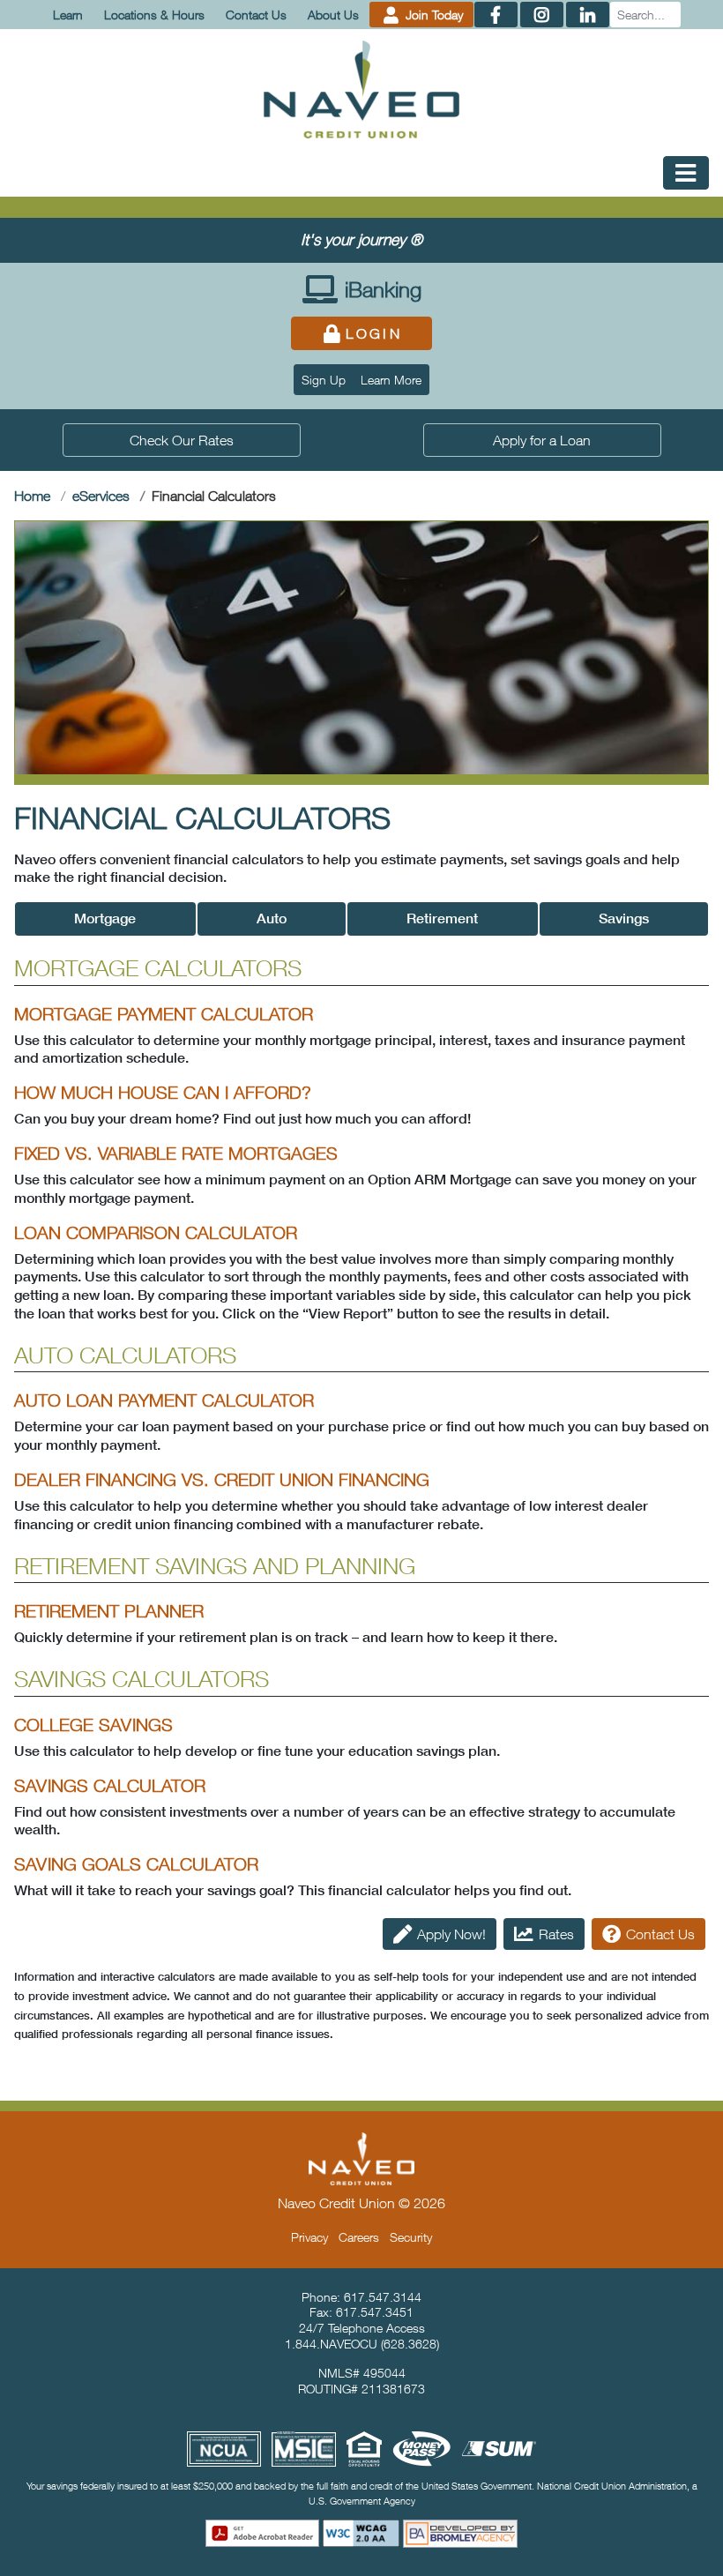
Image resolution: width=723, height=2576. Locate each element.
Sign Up (324, 380)
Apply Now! (451, 1934)
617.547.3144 (383, 2297)
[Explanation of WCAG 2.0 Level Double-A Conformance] (361, 2533)
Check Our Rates (182, 440)
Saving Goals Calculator (136, 1864)
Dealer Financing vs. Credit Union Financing (222, 1479)
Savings (624, 918)
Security (411, 2237)
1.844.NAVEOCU (331, 2344)
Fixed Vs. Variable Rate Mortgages (176, 1153)
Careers (359, 2237)
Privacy (309, 2237)
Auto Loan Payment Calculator (164, 1400)
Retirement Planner (109, 1611)
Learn (68, 15)
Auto (272, 918)
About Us (333, 15)
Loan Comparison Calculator (156, 1232)
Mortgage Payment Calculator (164, 1014)
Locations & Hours (154, 15)
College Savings (93, 1725)
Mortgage (105, 918)
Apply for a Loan (542, 440)
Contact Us (256, 15)
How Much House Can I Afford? (163, 1092)
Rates (556, 1934)
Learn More (391, 380)
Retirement (442, 918)
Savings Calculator (110, 1785)
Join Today (432, 15)
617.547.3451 (375, 2312)
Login (374, 333)
